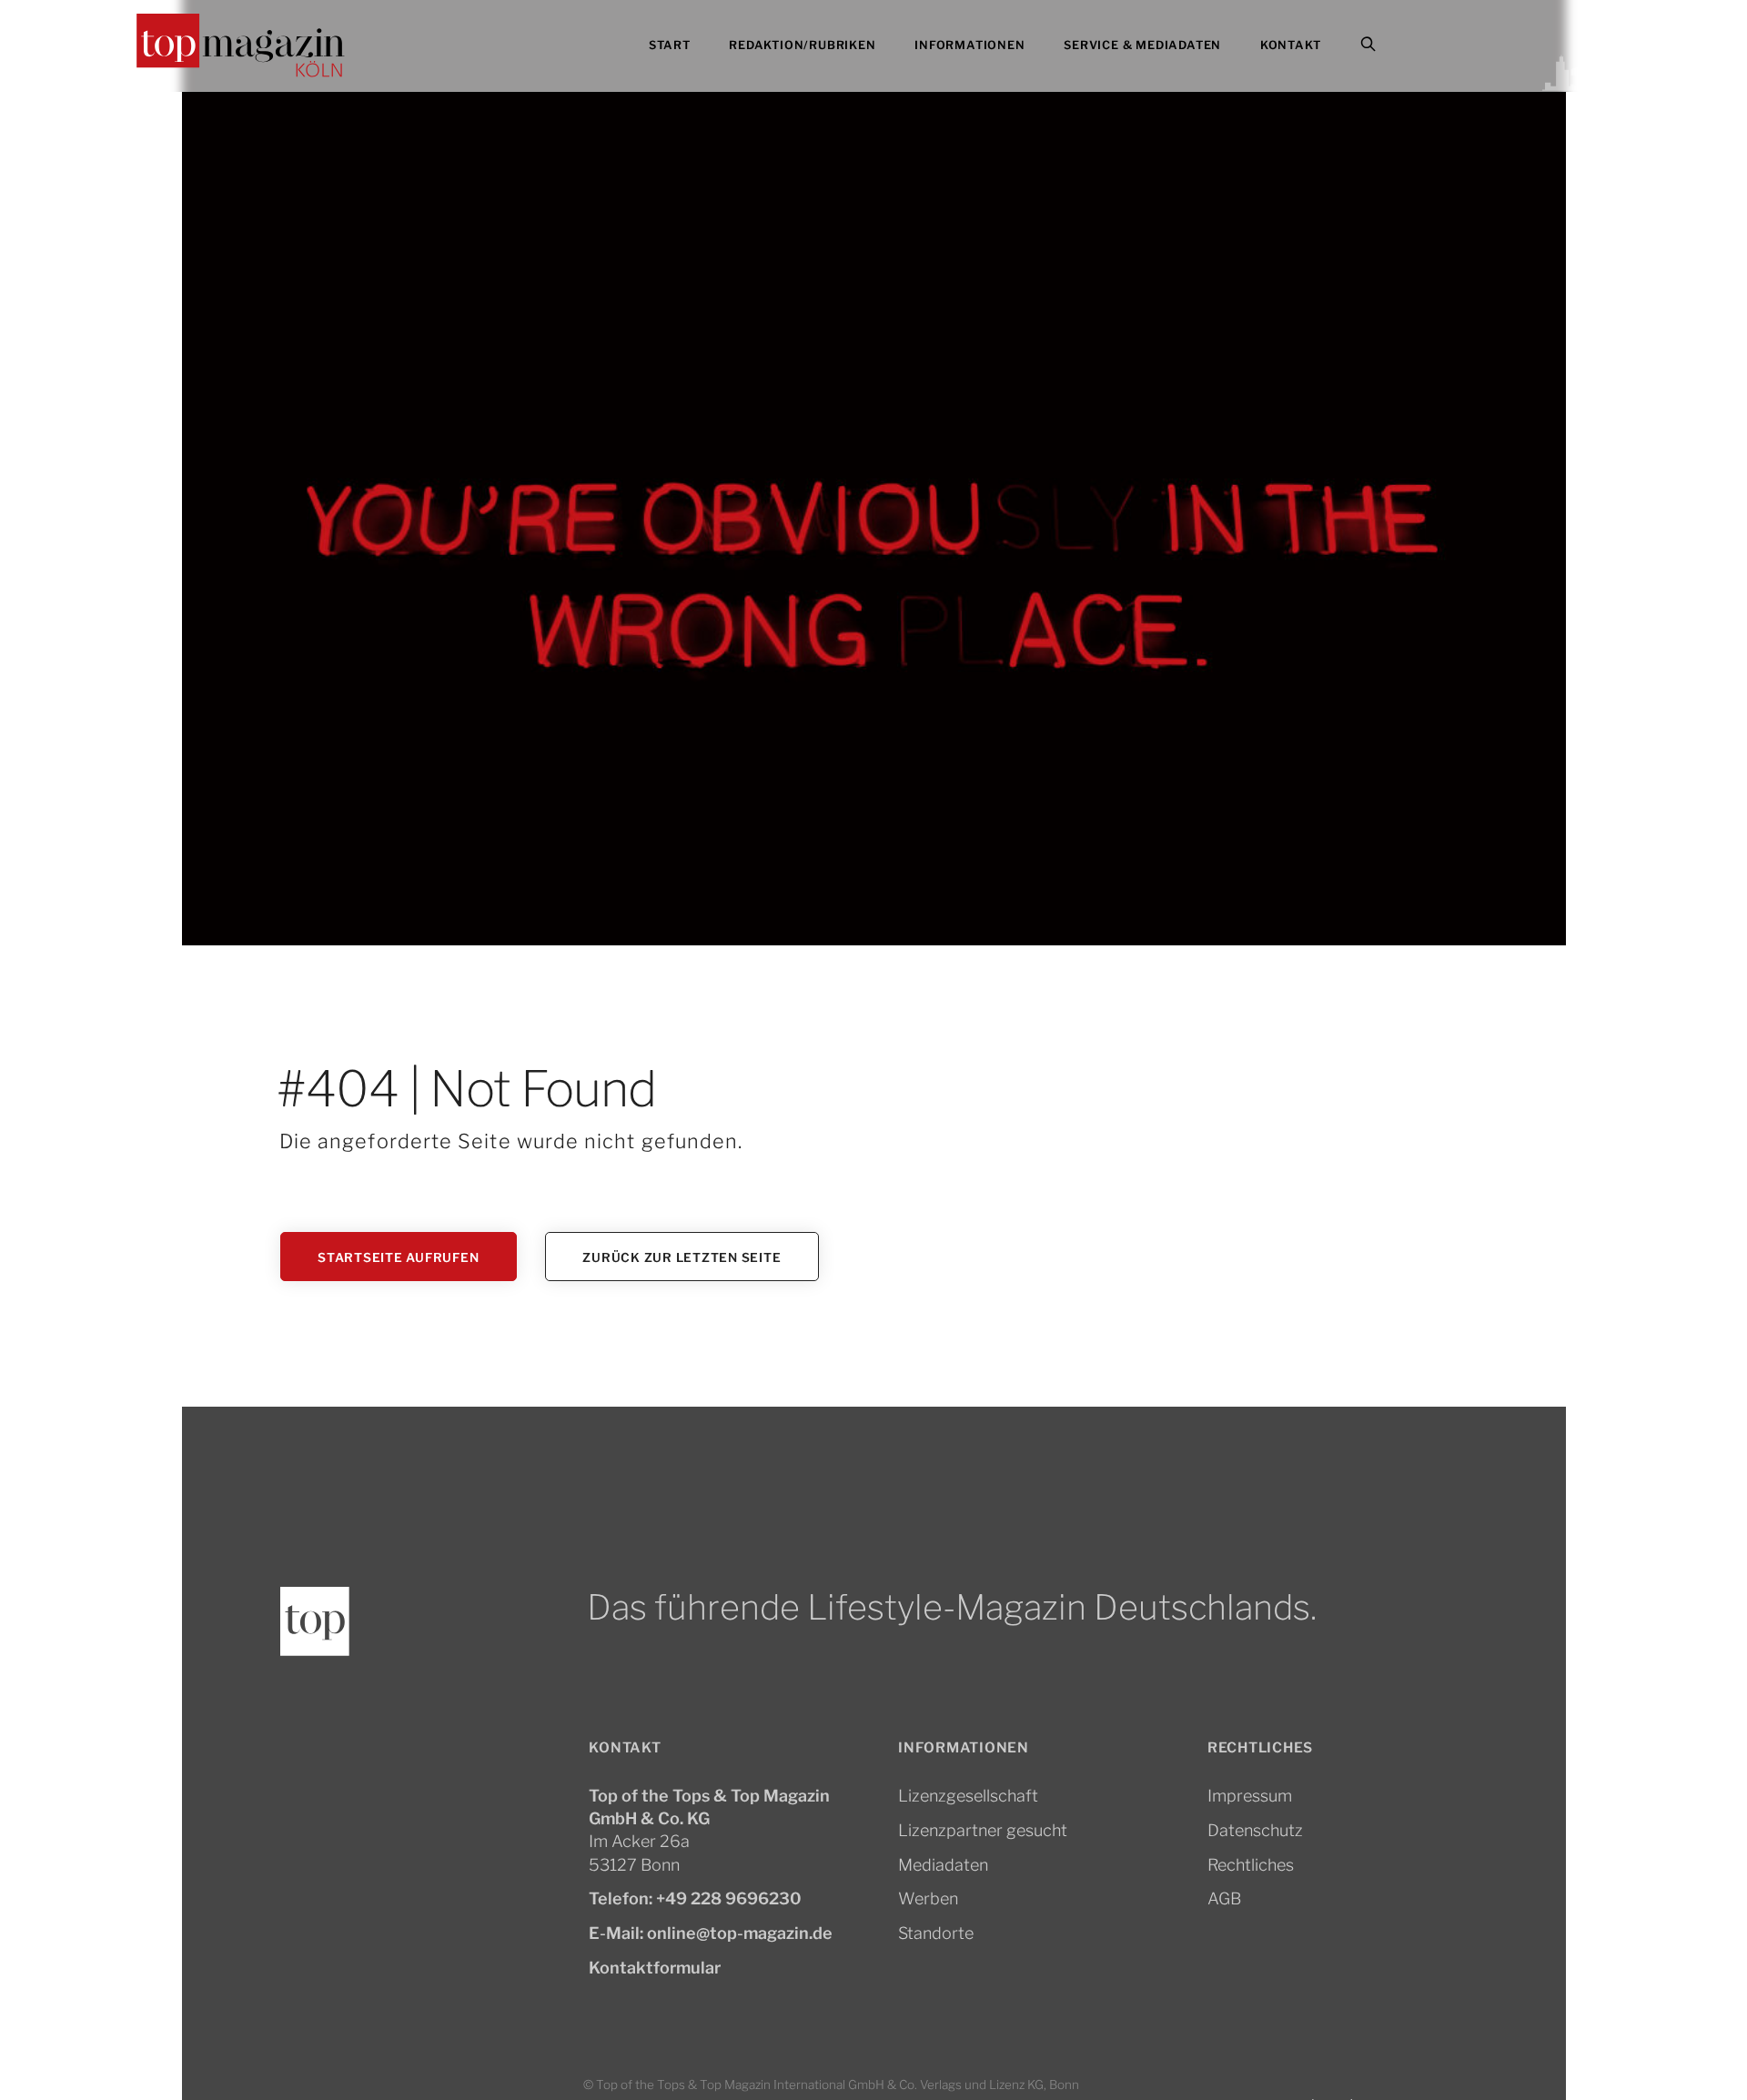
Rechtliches (1251, 1865)
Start (670, 45)
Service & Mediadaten (1142, 45)
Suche (1392, 46)
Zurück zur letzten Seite (682, 1257)
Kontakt (1291, 45)
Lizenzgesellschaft (968, 1796)
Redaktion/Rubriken (802, 45)
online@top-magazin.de (740, 1933)
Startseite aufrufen (398, 1257)
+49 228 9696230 (729, 1898)
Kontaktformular (655, 1968)
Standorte (936, 1933)
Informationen (969, 45)
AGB (1224, 1898)
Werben (928, 1898)
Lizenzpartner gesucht (983, 1830)
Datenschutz (1255, 1830)
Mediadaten (943, 1865)
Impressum (1250, 1796)
